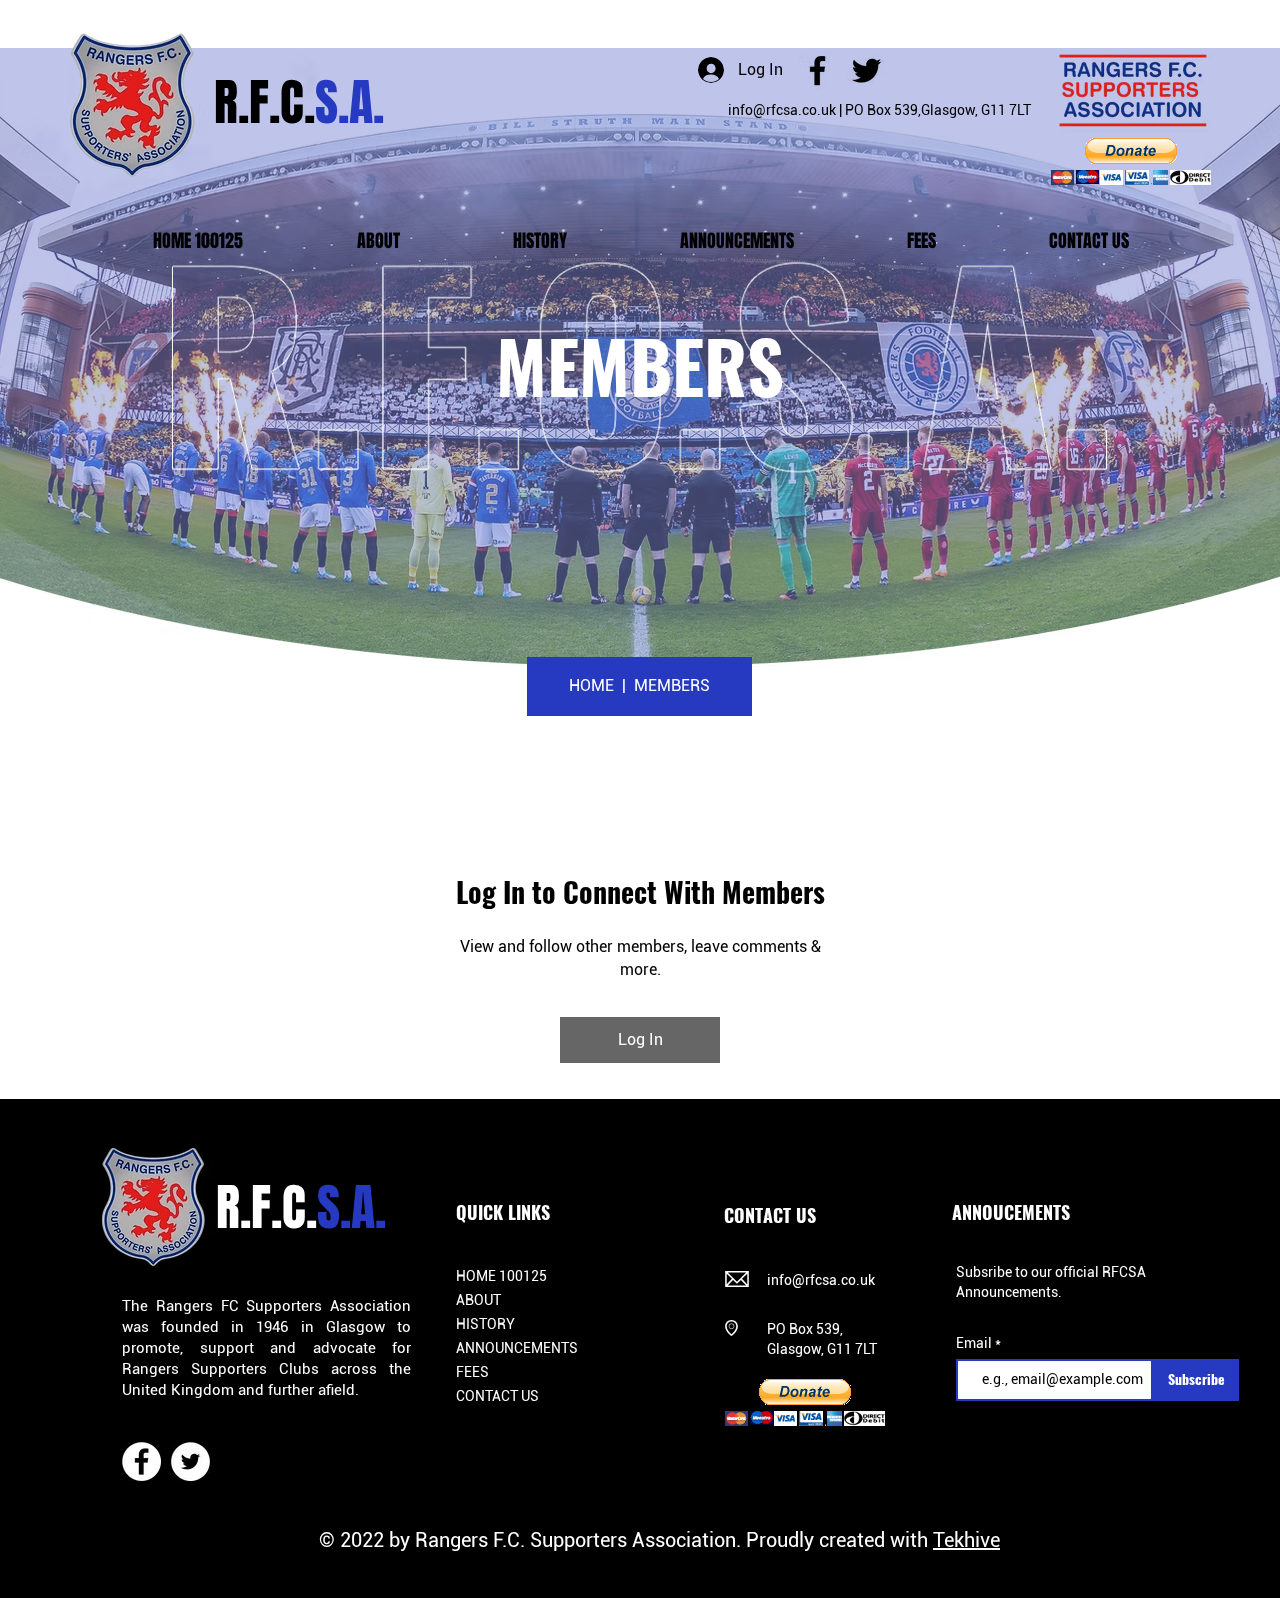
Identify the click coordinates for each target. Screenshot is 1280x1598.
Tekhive (966, 1540)
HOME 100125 (501, 1276)
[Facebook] (817, 70)
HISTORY (485, 1324)
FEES (472, 1372)
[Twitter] (866, 70)
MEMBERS (672, 685)
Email (975, 1343)
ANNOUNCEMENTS (517, 1348)
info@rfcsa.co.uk (782, 110)
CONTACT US (497, 1396)
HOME (593, 685)
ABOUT (478, 1300)
